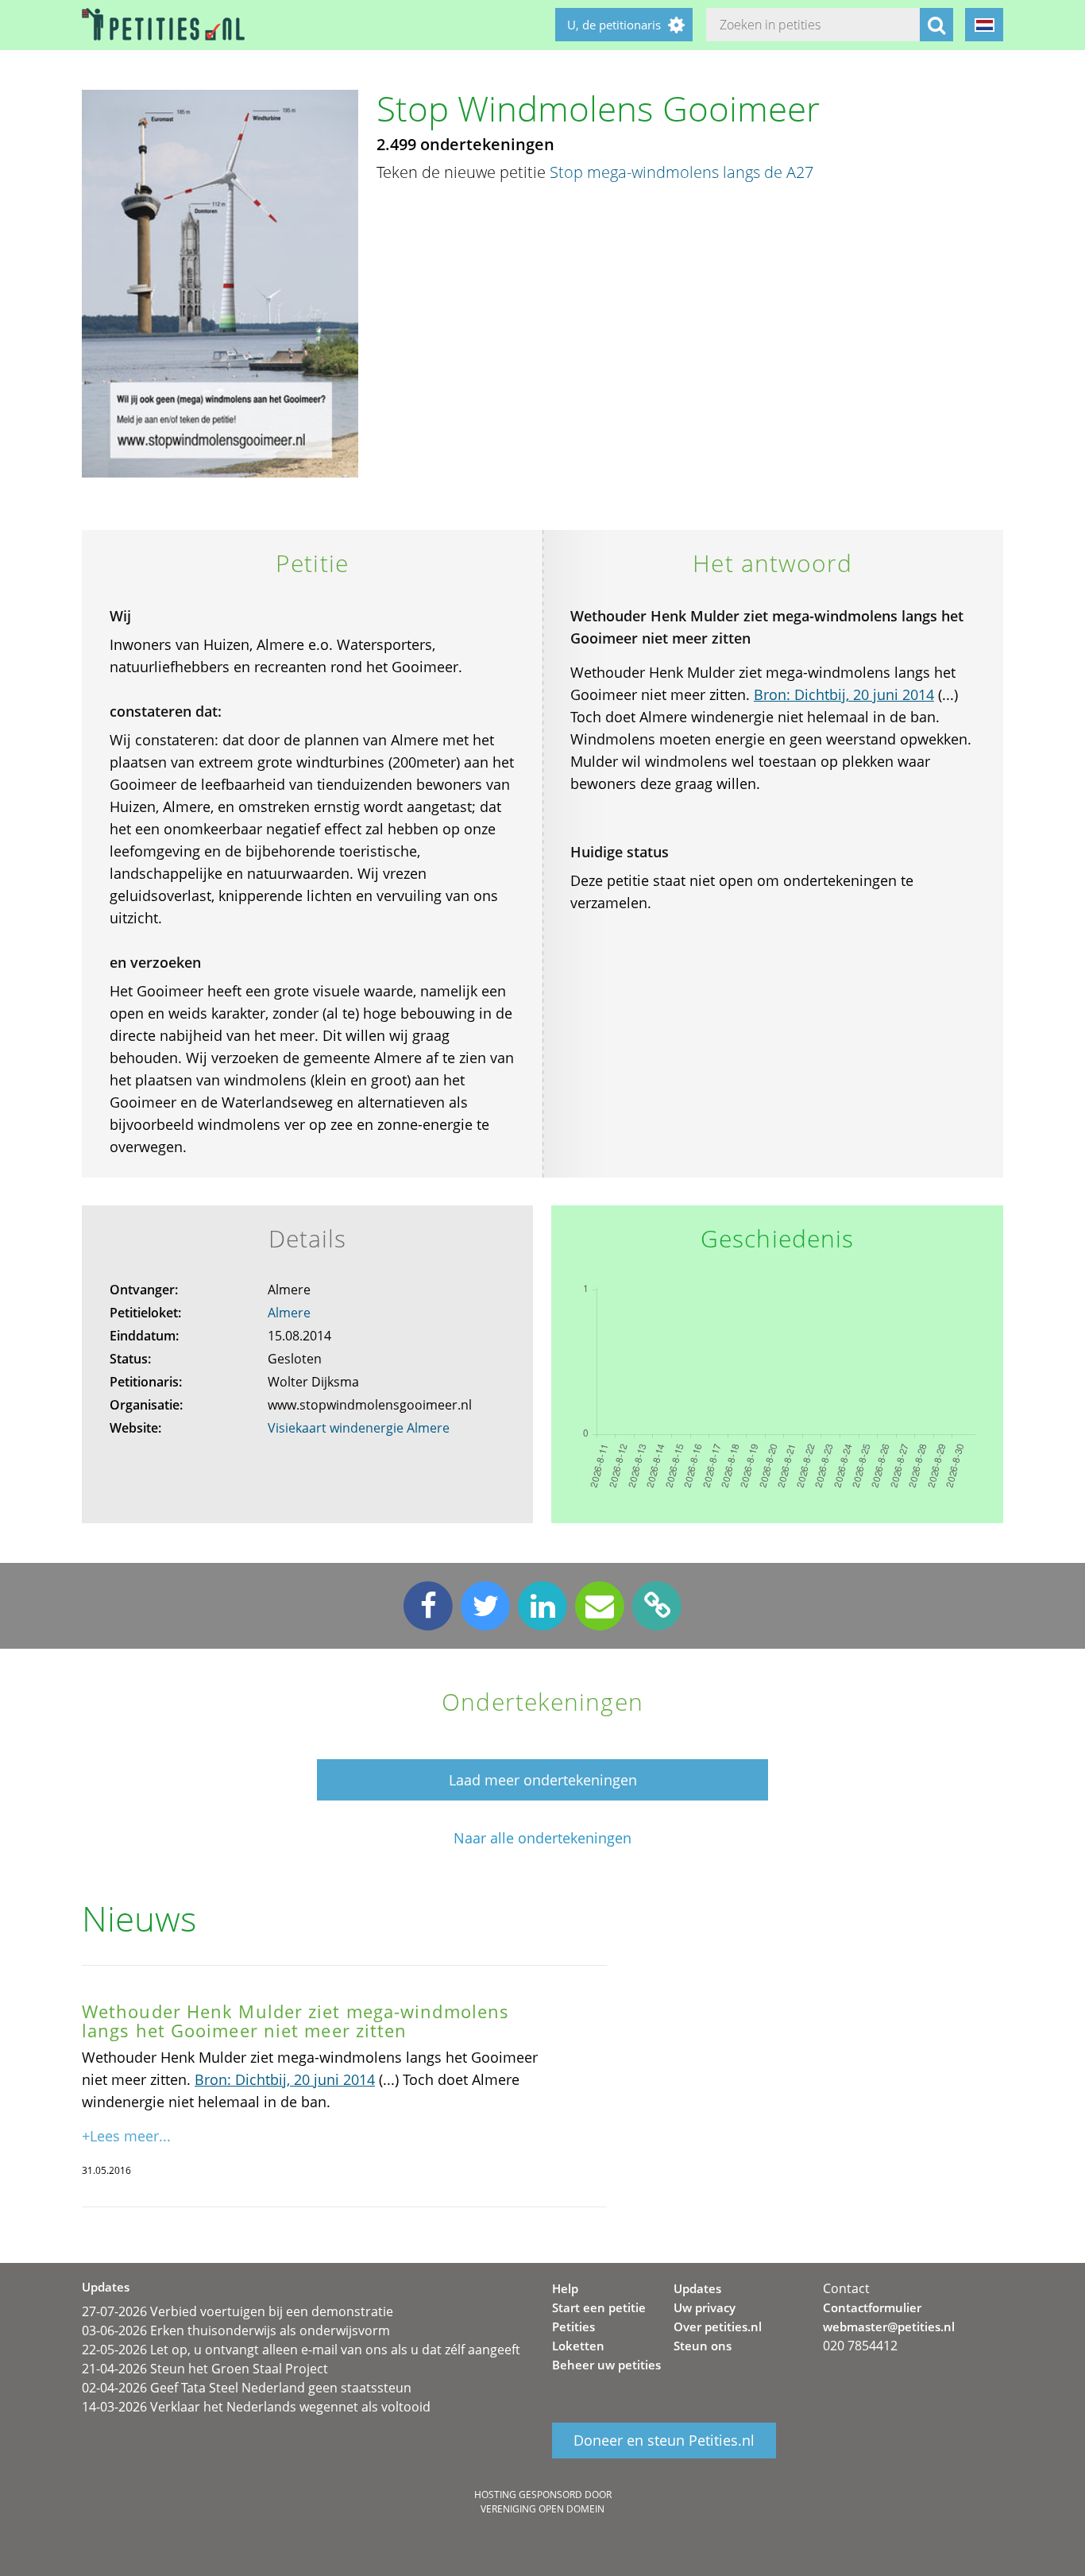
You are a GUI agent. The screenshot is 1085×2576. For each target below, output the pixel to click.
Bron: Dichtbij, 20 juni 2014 (844, 694)
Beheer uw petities (606, 2365)
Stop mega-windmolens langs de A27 (682, 172)
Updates (697, 2288)
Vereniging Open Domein (542, 2509)
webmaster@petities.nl (889, 2327)
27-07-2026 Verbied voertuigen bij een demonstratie (237, 2311)
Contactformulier (872, 2307)
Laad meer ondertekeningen (543, 1780)
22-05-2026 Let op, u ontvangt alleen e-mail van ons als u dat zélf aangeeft (301, 2350)
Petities (573, 2327)
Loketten (578, 2346)
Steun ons (703, 2346)
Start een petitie (599, 2307)
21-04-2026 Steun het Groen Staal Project (205, 2369)
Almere (289, 1313)
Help (565, 2288)
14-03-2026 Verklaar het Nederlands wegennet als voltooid (256, 2407)
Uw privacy (705, 2307)
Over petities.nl (718, 2327)
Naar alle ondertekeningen (542, 1838)
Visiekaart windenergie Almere (359, 1428)
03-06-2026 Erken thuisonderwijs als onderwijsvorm (236, 2330)
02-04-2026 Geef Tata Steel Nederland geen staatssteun (247, 2388)
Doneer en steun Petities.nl (664, 2441)
